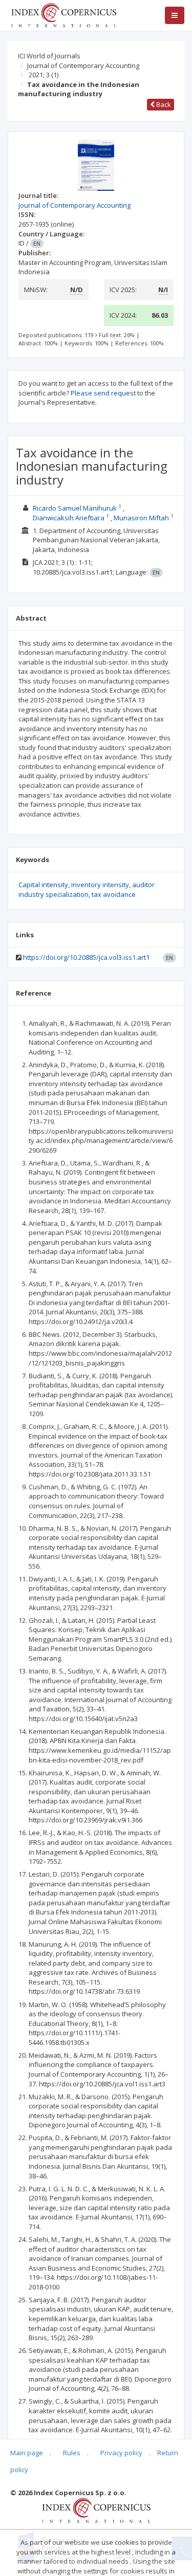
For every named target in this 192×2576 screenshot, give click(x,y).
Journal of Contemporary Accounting (83, 65)
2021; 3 (44, 75)
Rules (72, 2453)
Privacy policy (121, 2453)
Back (163, 104)
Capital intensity (43, 885)
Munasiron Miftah (141, 518)
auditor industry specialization (87, 889)
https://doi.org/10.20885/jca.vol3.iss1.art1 (86, 957)
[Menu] (175, 15)
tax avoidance (114, 894)
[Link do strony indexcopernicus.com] (96, 2509)
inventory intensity (100, 885)
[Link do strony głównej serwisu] (63, 14)
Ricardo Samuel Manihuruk (75, 508)
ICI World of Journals (49, 56)
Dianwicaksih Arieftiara (69, 518)
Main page (27, 2453)
